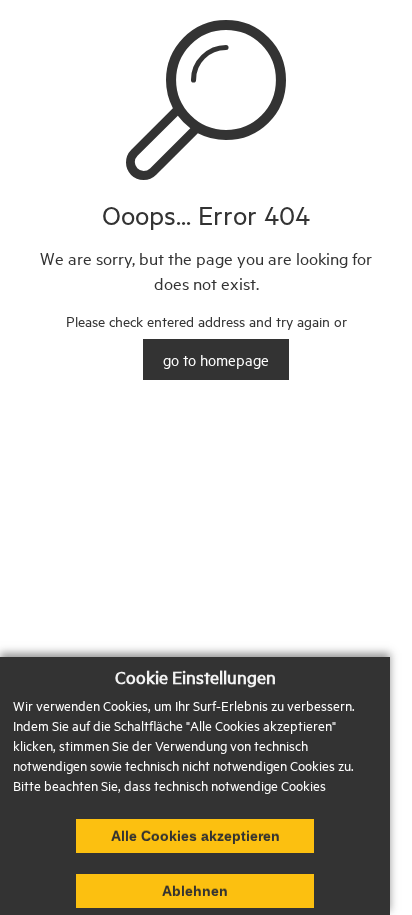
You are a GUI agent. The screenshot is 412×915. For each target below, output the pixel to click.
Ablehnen (195, 891)
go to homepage (216, 359)
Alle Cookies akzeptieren (195, 836)
